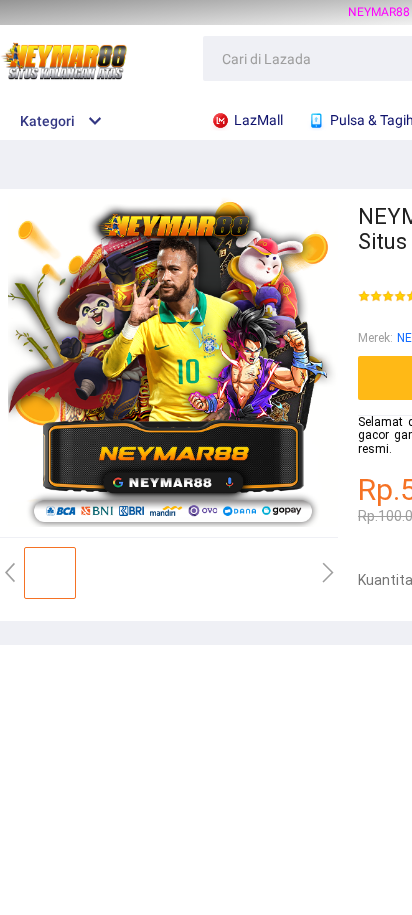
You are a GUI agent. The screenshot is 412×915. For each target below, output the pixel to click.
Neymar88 (379, 12)
